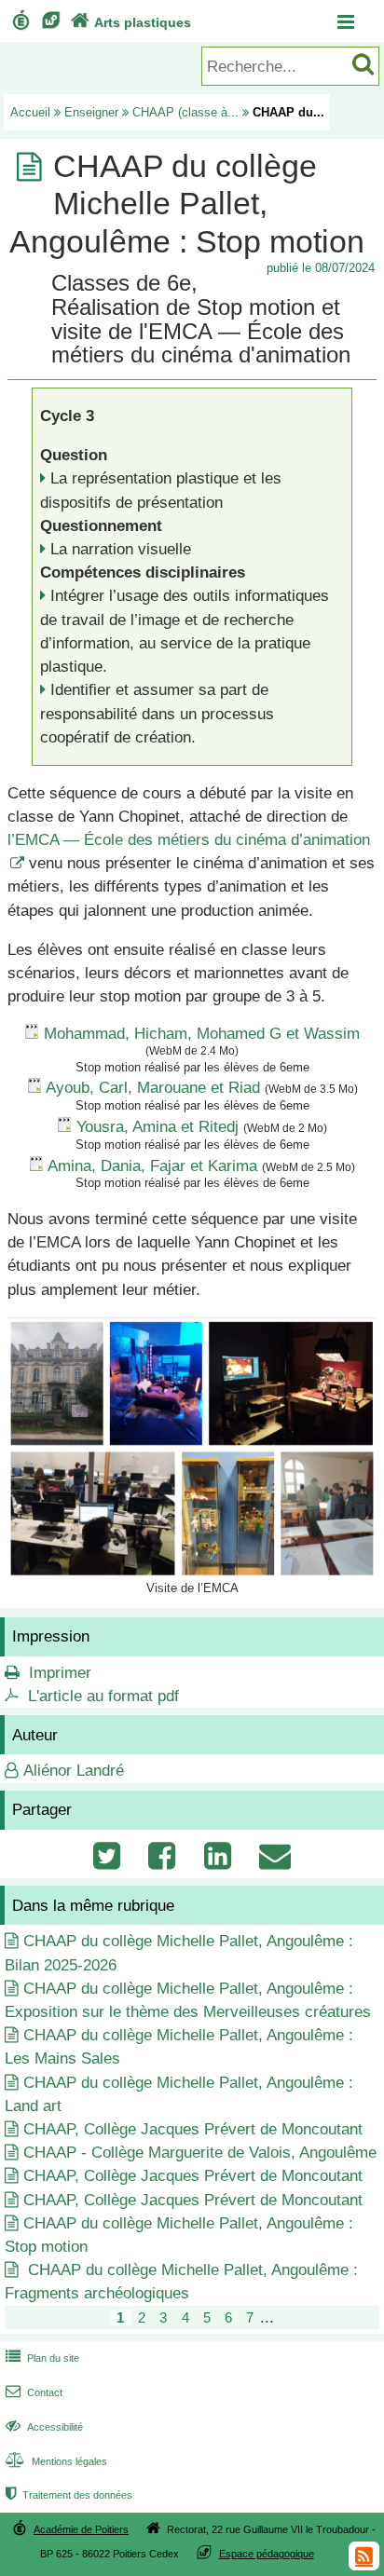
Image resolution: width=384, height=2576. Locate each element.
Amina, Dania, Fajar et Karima (152, 1166)
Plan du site (42, 2358)
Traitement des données (69, 2495)
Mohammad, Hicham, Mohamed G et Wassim (202, 1034)
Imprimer (60, 1673)
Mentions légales (56, 2461)
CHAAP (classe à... (185, 112)
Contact (34, 2392)
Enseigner (91, 112)
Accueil (30, 112)
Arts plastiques (131, 22)
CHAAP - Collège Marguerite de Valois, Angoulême (200, 2153)
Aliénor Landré (74, 1771)
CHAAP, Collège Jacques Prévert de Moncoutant (193, 2129)
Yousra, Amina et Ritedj (158, 1127)
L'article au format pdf (103, 1696)
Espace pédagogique (267, 2554)
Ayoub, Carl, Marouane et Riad (153, 1088)
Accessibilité (44, 2427)
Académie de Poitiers (81, 2529)
